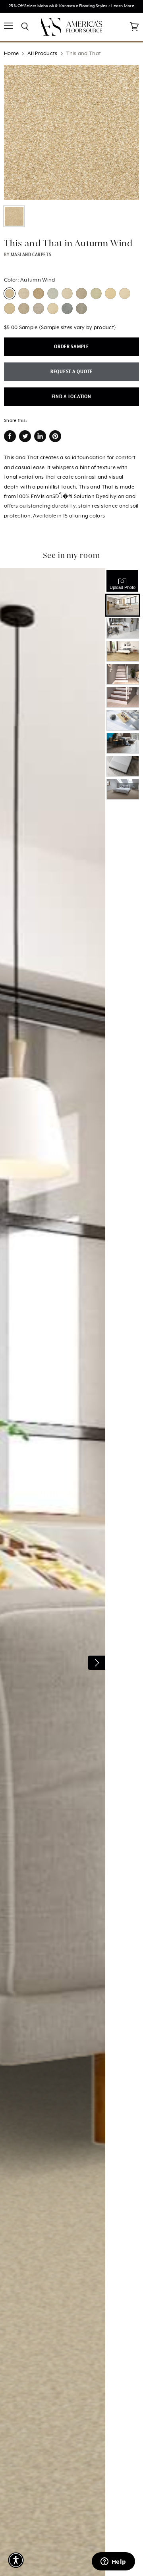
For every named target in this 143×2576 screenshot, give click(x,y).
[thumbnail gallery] (14, 216)
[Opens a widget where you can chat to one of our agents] (113, 2562)
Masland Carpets (31, 255)
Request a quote (71, 372)
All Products (42, 54)
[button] (16, 2560)
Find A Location (71, 397)
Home (11, 54)
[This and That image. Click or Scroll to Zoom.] (71, 132)
